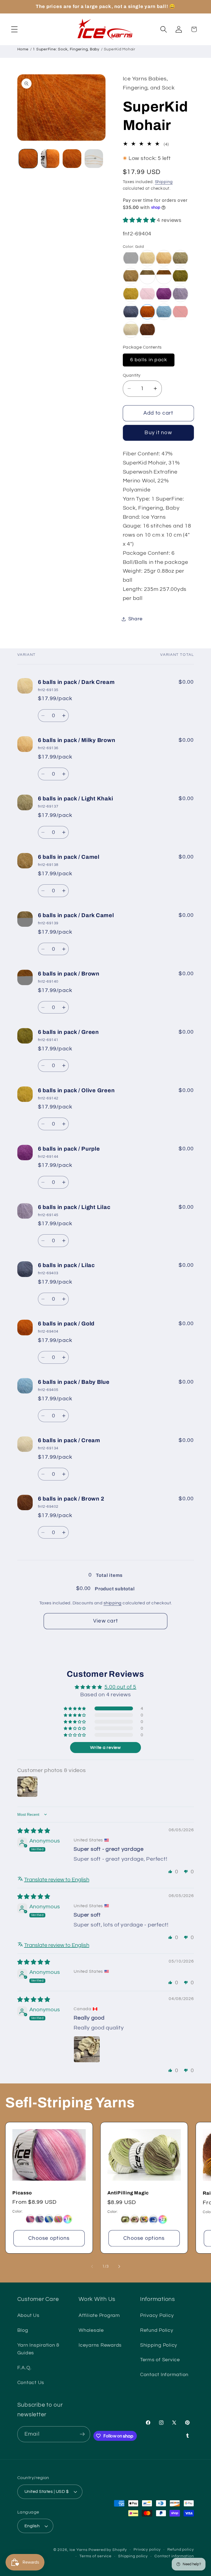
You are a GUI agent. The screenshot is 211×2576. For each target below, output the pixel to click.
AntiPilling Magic (128, 2193)
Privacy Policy (157, 2316)
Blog (23, 2330)
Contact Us (31, 2383)
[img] (34, 1831)
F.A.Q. (25, 2368)
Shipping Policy (159, 2345)
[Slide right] (119, 2267)
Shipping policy (133, 2556)
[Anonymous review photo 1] (87, 2049)
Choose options (49, 2238)
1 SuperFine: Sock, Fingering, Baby (66, 49)
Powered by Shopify (108, 2550)
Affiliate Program (99, 2316)
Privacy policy (147, 2550)
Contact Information (164, 2375)
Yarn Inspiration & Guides (38, 2349)
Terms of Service (160, 2360)
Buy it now (158, 433)
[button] (14, 29)
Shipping (164, 182)
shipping (113, 1603)
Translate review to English (57, 1880)
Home (23, 49)
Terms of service (95, 2556)
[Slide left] (92, 2267)
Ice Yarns (79, 2550)
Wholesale (91, 2330)
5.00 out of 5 (120, 1687)
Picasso (22, 2193)
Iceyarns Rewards (100, 2345)
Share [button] (135, 619)
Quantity (132, 375)
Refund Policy (157, 2330)
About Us (28, 2316)
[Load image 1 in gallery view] (28, 158)
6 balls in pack (149, 360)
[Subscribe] (82, 2434)
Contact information (174, 2556)
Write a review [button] (105, 1748)
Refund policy (181, 2550)
